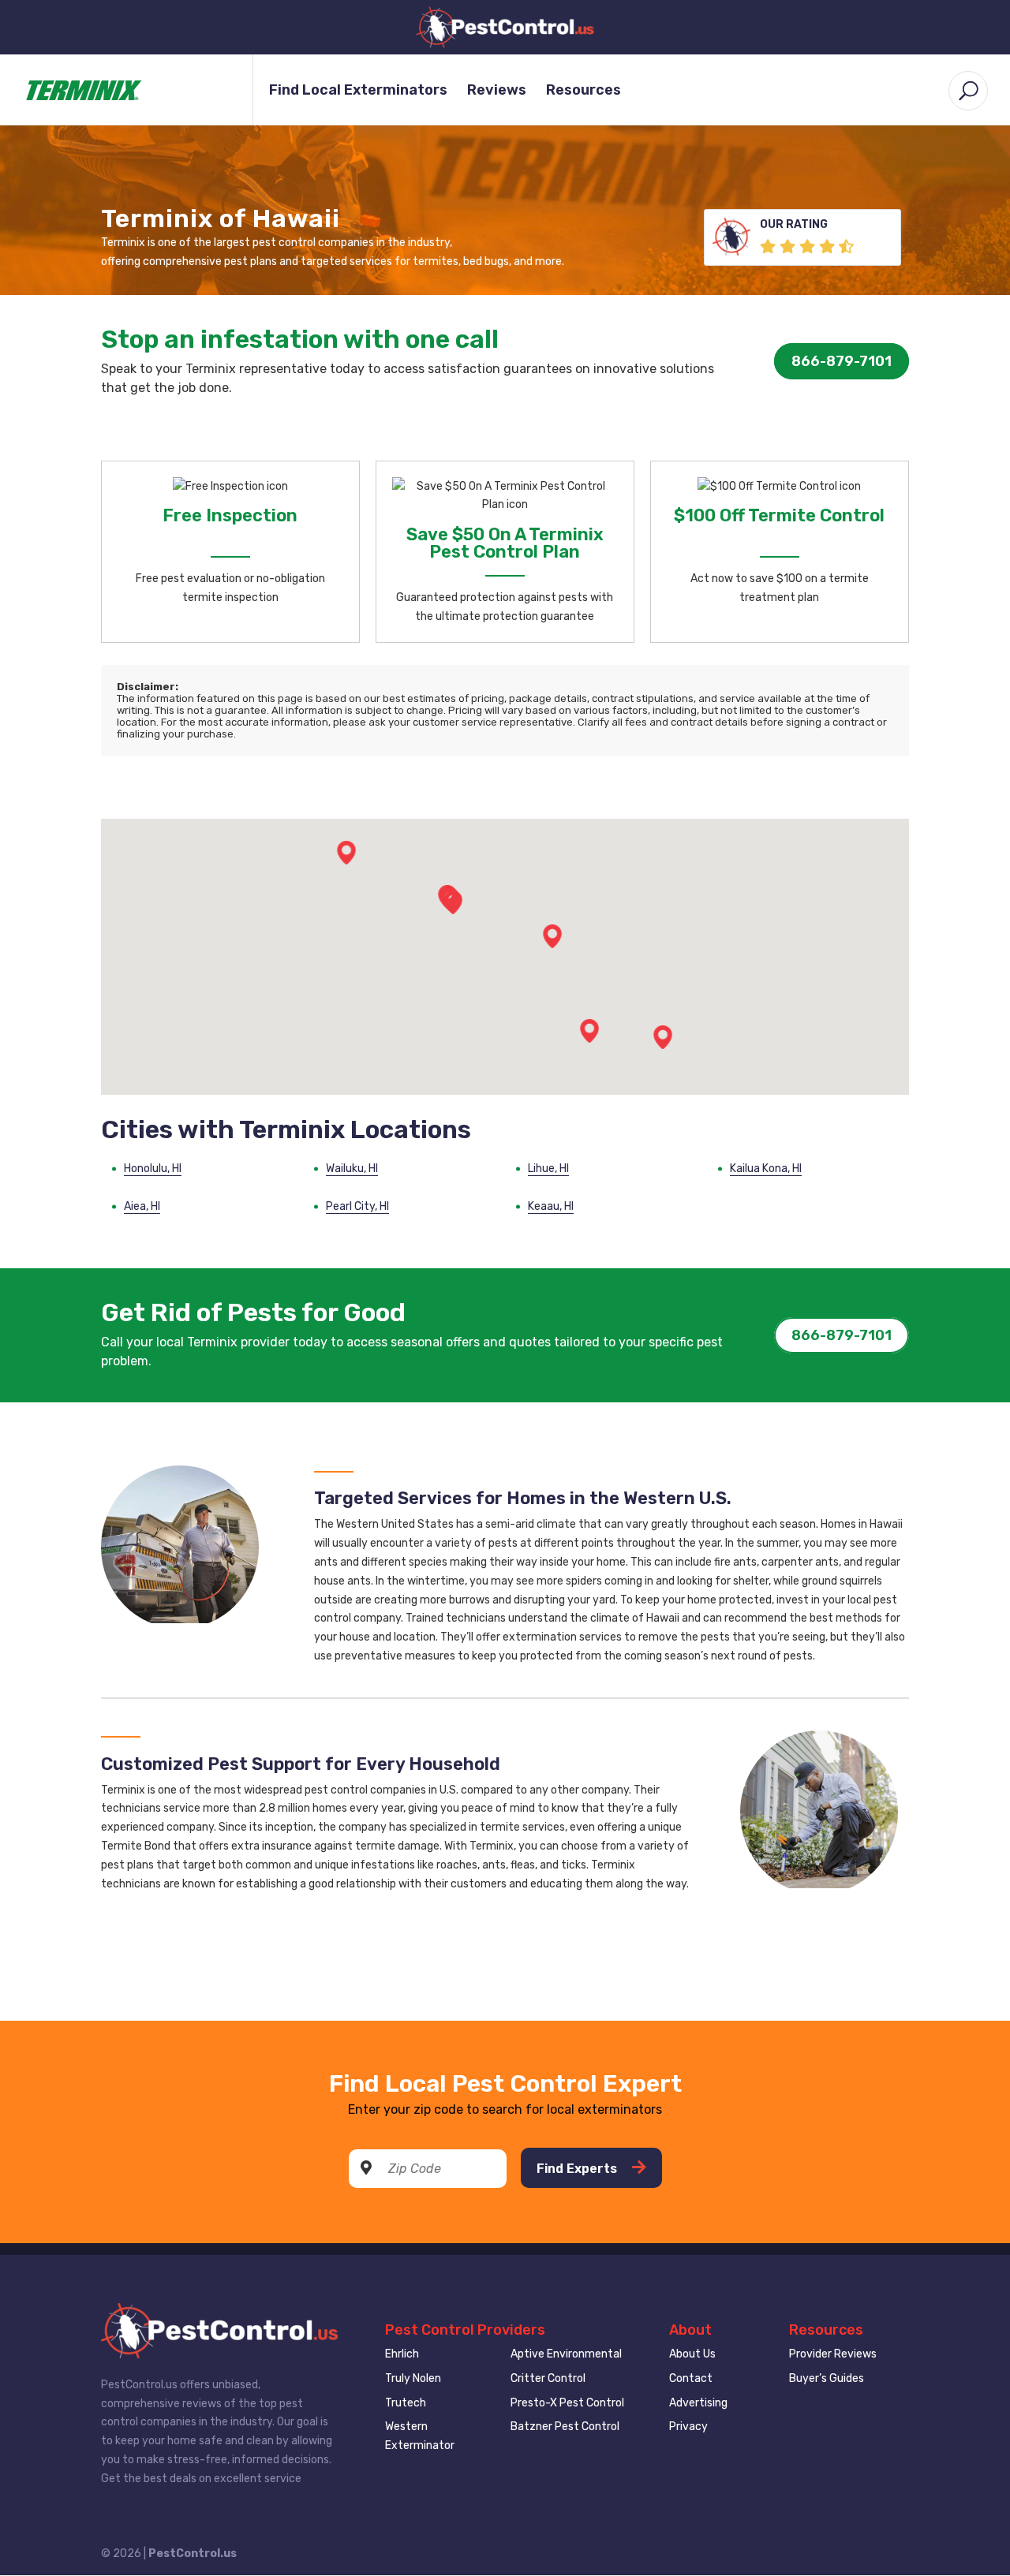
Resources (584, 91)
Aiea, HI (142, 1206)
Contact (691, 2378)
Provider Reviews (833, 2354)
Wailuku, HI (352, 1169)
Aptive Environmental (566, 2354)
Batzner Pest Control (565, 2427)
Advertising (698, 2403)
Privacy (688, 2427)
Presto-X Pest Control (567, 2403)
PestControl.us (193, 2554)
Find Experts (578, 2169)
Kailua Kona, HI (766, 1169)
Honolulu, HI (153, 1169)
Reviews (497, 91)
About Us (692, 2354)
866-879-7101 (842, 361)
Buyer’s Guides (827, 2378)
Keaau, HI (551, 1206)
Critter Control (548, 2378)
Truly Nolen (413, 2378)
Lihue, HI (548, 1169)
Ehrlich (402, 2354)
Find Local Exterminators (358, 91)
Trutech (406, 2403)
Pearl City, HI (357, 1206)
